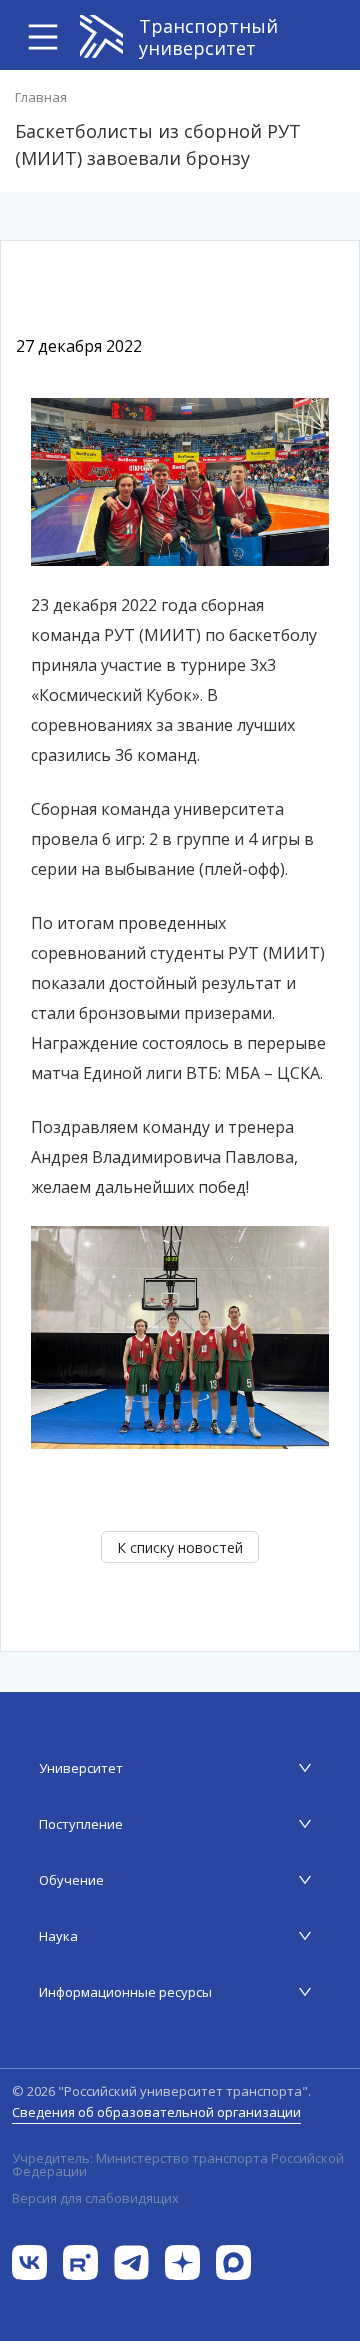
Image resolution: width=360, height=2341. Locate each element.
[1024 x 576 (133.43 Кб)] (180, 480)
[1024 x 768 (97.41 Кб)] (180, 1336)
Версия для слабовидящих (95, 2198)
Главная (41, 97)
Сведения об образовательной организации (156, 2112)
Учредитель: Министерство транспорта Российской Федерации (178, 2165)
